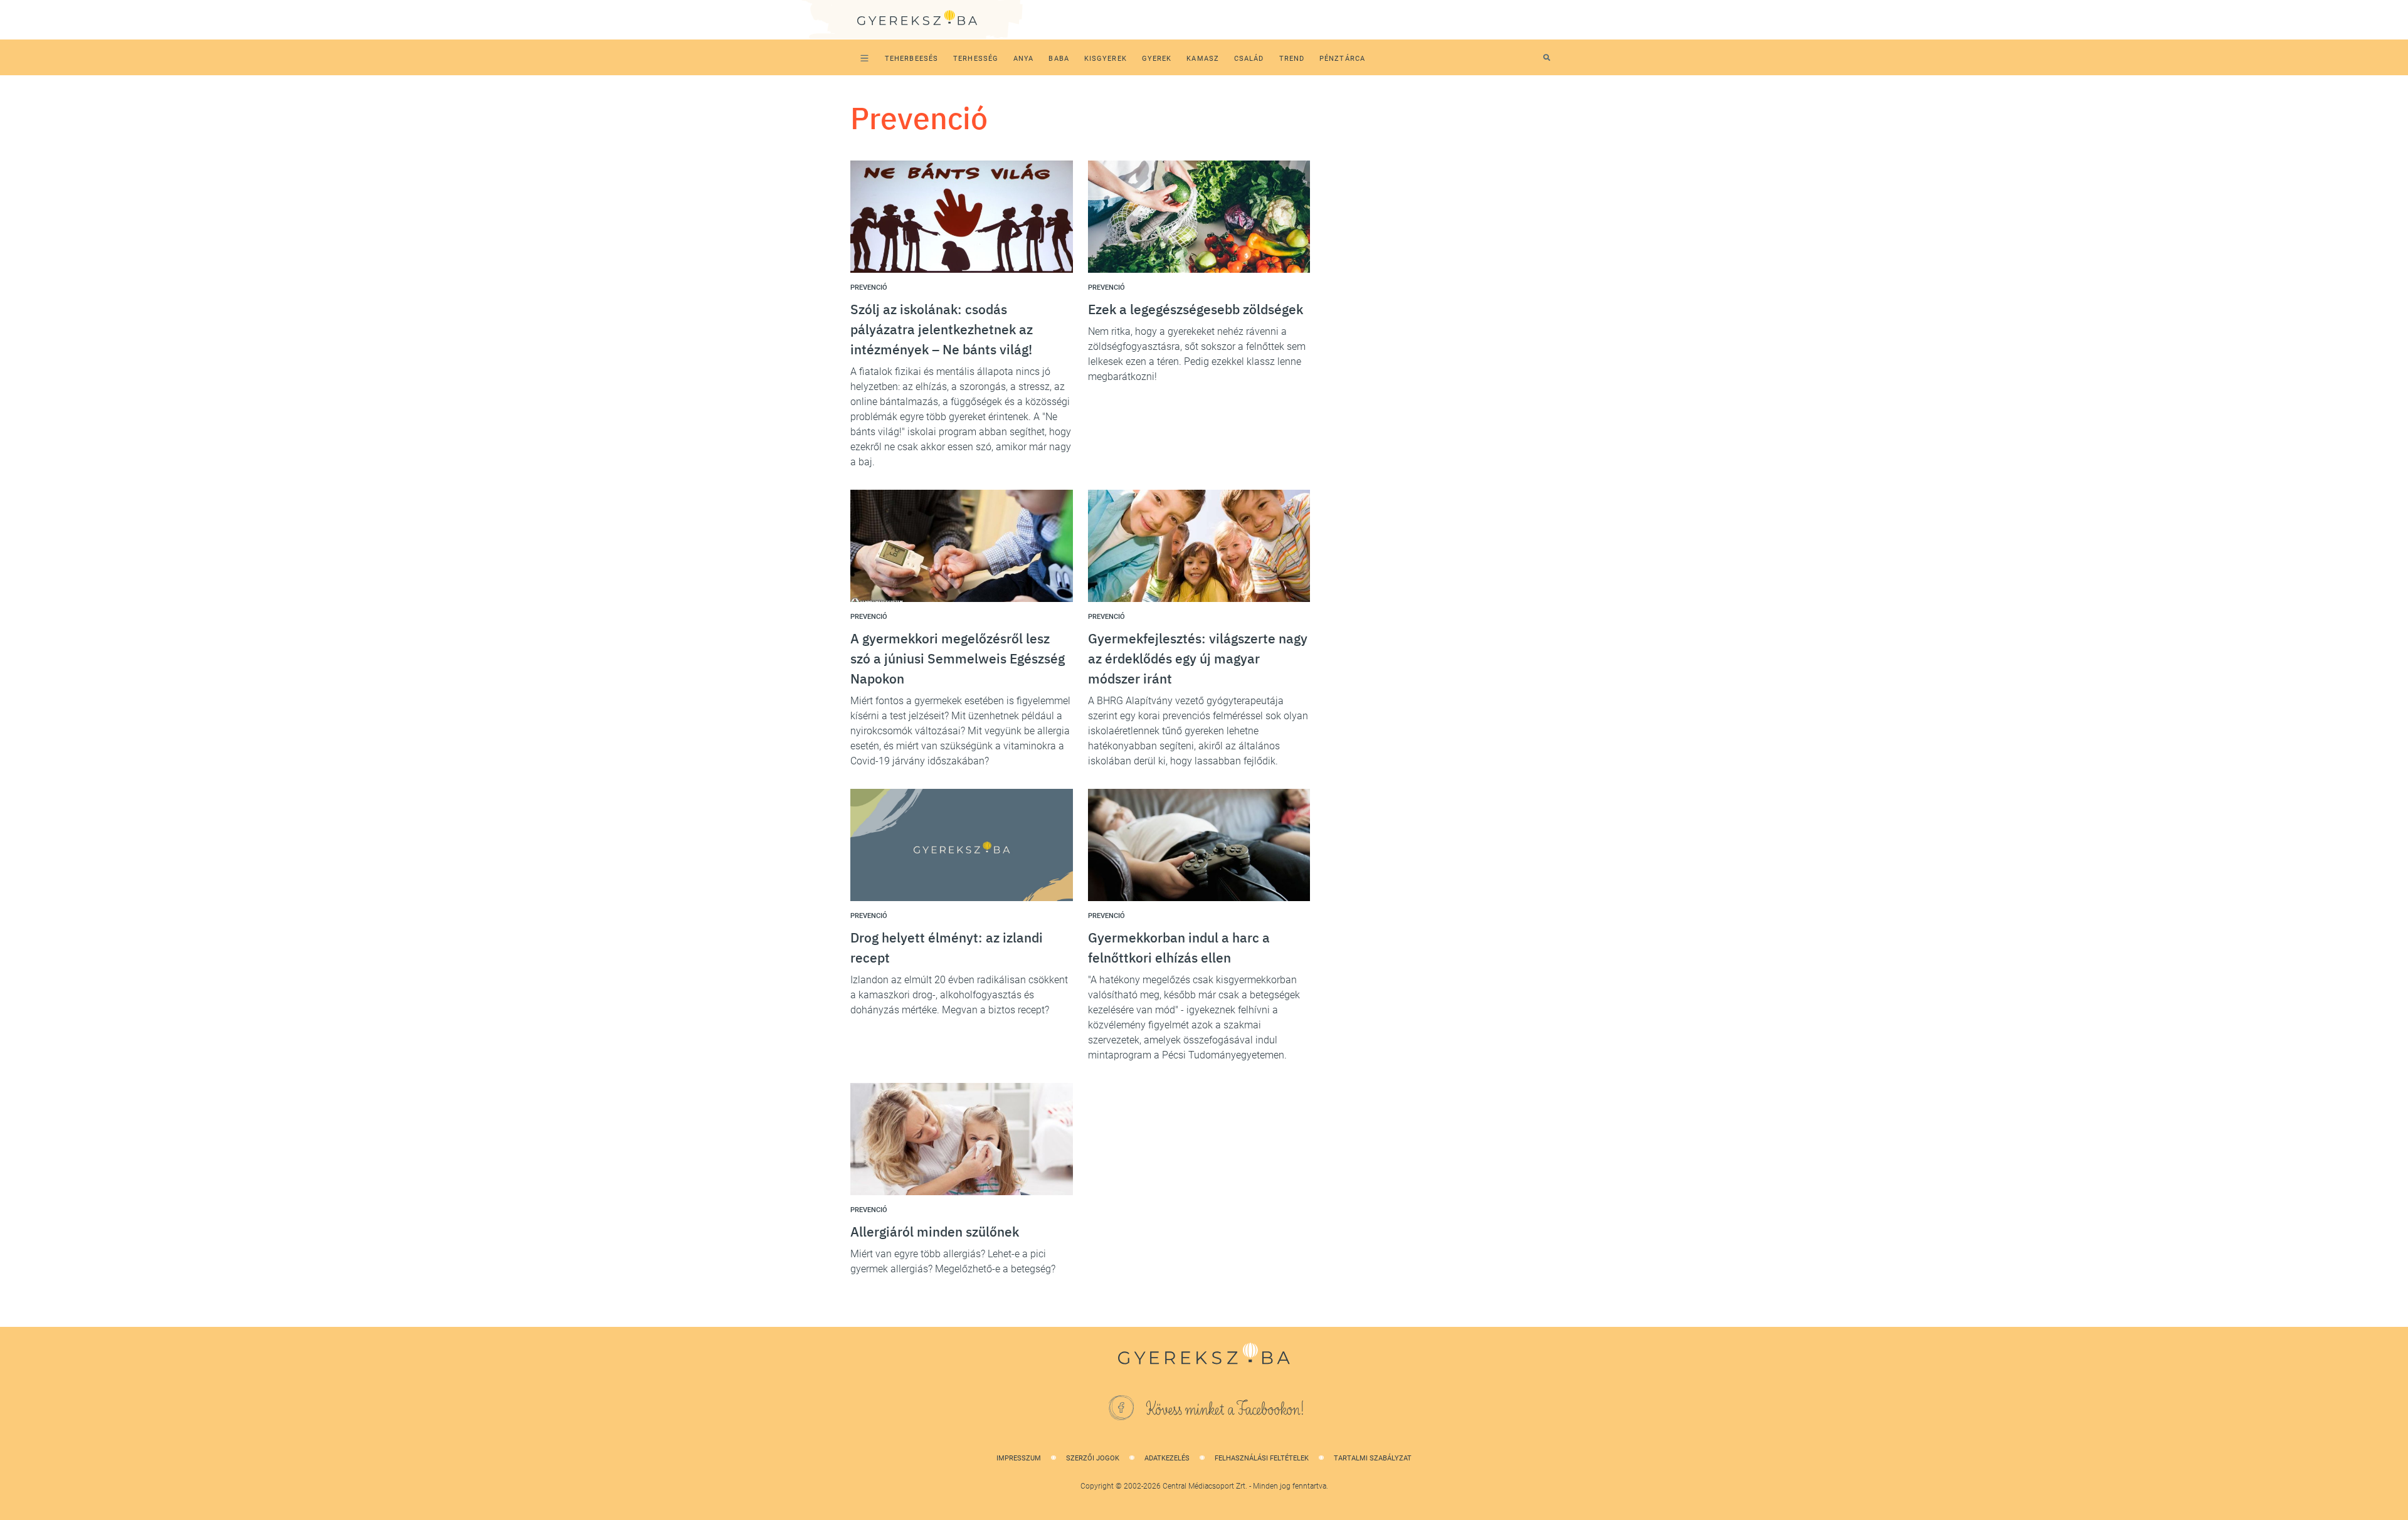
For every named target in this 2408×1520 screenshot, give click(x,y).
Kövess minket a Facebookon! (1225, 1410)
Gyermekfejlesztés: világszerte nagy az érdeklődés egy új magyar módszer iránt (1198, 658)
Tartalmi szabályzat (1373, 1458)
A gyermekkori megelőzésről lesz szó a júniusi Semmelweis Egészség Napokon (958, 658)
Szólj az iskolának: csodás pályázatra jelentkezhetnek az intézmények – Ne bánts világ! (942, 329)
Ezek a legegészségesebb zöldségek (1196, 309)
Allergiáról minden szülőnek (935, 1232)
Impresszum (1019, 1458)
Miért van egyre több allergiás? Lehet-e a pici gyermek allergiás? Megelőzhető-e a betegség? (953, 1261)
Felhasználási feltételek (1262, 1458)
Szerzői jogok (1093, 1458)
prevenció (869, 288)
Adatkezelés (1167, 1458)
